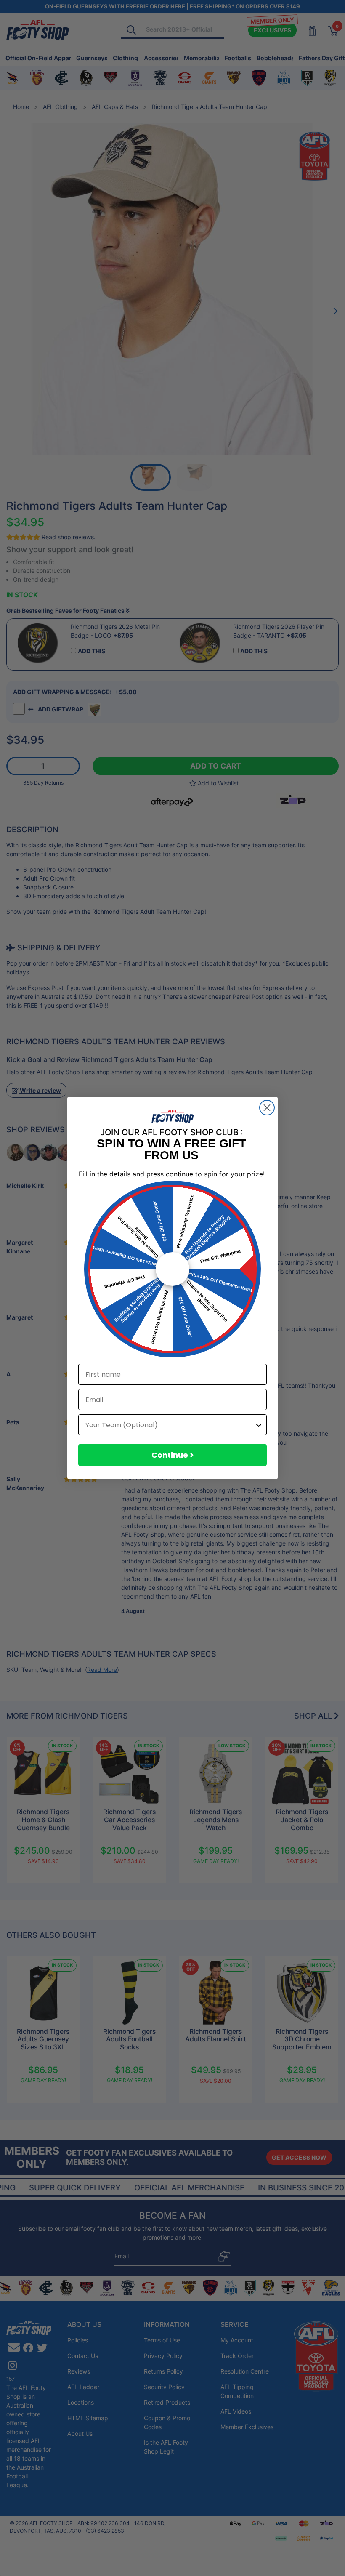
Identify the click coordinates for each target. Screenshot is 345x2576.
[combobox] (170, 1425)
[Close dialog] (267, 1108)
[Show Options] (259, 1425)
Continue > (173, 1455)
